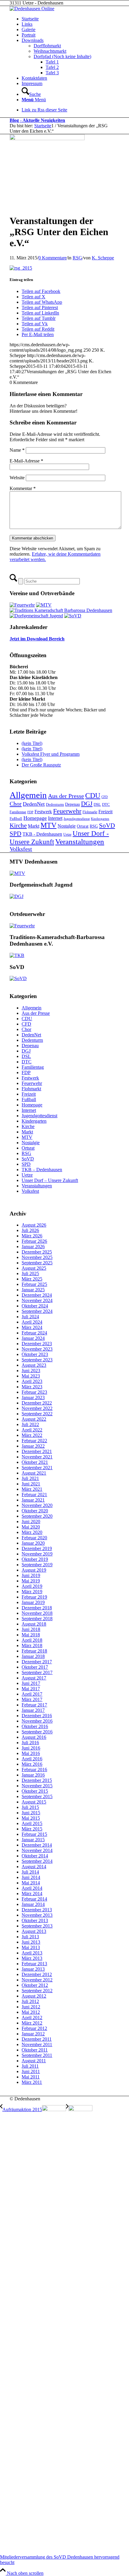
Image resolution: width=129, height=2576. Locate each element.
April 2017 (32, 1694)
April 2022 (32, 1430)
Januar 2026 (33, 1247)
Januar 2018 (33, 1656)
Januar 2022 (33, 1446)
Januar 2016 (33, 1775)
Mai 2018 (31, 1635)
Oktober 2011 (35, 2050)
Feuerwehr (67, 811)
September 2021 (37, 1468)
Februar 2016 (34, 1770)
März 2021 (32, 1489)
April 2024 (32, 1322)
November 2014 (37, 1850)
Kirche (18, 826)
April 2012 (32, 2018)
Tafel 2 (52, 67)
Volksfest (21, 849)
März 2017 (32, 1699)
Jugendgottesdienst (77, 819)
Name (17, 450)
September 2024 (37, 1311)
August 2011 (34, 2061)
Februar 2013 (34, 1964)
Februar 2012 (34, 2028)
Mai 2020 (31, 1527)
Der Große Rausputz (41, 765)
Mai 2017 (31, 1689)
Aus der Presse (66, 796)
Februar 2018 (34, 1651)
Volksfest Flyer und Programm (51, 754)
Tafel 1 (52, 62)
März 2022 (32, 1435)
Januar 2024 (33, 1338)
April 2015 (32, 1823)
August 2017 (34, 1678)
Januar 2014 (33, 1904)
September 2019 (37, 1565)
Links (27, 24)
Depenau (72, 804)
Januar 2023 (33, 1397)
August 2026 (34, 1225)
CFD (105, 797)
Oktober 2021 (35, 1462)
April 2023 (32, 1381)
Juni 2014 (31, 1877)
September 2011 (37, 2055)
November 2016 (37, 1721)
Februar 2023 (34, 1392)
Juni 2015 (31, 1813)
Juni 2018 (31, 1629)
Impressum (32, 83)
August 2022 (34, 1419)
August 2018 (34, 1624)
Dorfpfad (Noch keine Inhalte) (62, 56)
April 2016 (32, 1759)
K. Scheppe (103, 258)
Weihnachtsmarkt (50, 51)
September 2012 (37, 1991)
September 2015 (37, 1796)
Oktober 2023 (35, 1354)
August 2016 (34, 1737)
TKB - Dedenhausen (42, 834)
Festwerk (43, 812)
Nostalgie (67, 826)
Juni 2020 (31, 1521)
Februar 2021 (34, 1495)
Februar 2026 (34, 1241)
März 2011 (32, 2082)
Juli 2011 (30, 2066)
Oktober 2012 (35, 1985)
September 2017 (37, 1672)
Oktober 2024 (35, 1306)
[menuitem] (70, 92)
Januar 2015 (33, 1840)
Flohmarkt (90, 812)
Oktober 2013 (35, 1920)
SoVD (107, 826)
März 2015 (32, 1829)
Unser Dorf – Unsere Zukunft (50, 1180)
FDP (30, 812)
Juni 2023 (31, 1371)
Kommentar (23, 488)
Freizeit (105, 812)
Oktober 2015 (35, 1791)
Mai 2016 (31, 1753)
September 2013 (37, 1926)
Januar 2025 (33, 1290)
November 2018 (37, 1613)
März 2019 (32, 1592)
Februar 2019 (34, 1597)
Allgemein (28, 795)
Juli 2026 (30, 1230)
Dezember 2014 (37, 1845)
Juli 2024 (30, 1317)
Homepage (35, 818)
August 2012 (34, 1996)
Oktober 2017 (35, 1667)
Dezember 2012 (37, 1974)
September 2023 (37, 1360)
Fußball (16, 818)
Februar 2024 (34, 1333)
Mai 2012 (31, 2012)
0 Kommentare (52, 258)
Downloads (33, 40)
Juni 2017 (31, 1683)
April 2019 (32, 1586)
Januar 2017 (33, 1710)
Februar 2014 (34, 1899)
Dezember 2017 (37, 1662)
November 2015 (37, 1786)
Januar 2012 (33, 2034)
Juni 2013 (31, 1942)
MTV (48, 825)
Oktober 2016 (35, 1726)
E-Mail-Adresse (26, 461)
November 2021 (37, 1457)
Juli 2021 (30, 1478)
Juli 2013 (30, 1937)
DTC (106, 804)
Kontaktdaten (34, 78)
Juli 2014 (30, 1872)
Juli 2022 (30, 1424)
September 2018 (37, 1619)
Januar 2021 (33, 1500)
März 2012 (32, 2023)
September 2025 (37, 1263)
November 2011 (37, 2044)
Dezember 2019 (37, 1548)
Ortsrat (83, 826)
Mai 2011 (31, 2077)
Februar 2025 (34, 1284)
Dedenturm (55, 804)
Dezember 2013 (37, 1910)
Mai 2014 (31, 1883)
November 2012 (37, 1980)
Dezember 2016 (37, 1716)
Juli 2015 (30, 1807)
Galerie (28, 30)
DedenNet (34, 804)
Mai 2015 (31, 1818)
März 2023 (32, 1387)
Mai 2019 (31, 1581)
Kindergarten (100, 819)
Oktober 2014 (35, 1856)
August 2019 (34, 1570)
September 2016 (37, 1732)
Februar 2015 (34, 1834)
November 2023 (37, 1349)
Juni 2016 (31, 1748)
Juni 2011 (31, 2071)
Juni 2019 (31, 1575)
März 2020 (32, 1532)
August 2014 (34, 1867)
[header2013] (32, 9)
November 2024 (37, 1300)
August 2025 (34, 1268)
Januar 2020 (33, 1543)
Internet (55, 818)
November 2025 (37, 1257)
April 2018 (32, 1640)
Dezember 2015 (37, 1780)
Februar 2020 (34, 1538)
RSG (77, 258)
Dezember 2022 (37, 1403)
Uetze (67, 835)
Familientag (18, 812)
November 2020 (37, 1505)
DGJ (87, 804)
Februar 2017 (34, 1705)
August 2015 (34, 1802)
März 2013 (32, 1958)
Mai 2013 (31, 1947)
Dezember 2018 (37, 1608)
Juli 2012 (30, 2001)
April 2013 (32, 1953)
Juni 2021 (31, 1484)
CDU (93, 795)
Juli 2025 (30, 1273)
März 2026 (32, 1236)
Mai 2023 (31, 1376)
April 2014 (32, 1888)
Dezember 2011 (37, 2039)
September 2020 (37, 1516)
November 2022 (37, 1408)
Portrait (28, 35)
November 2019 (37, 1554)
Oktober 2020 (35, 1511)
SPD (15, 834)
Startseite (30, 19)
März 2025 (32, 1279)
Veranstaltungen (80, 842)
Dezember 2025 (37, 1252)
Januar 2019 (33, 1602)
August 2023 (34, 1365)
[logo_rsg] (47, 139)
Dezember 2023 (37, 1344)
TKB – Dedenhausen (42, 1170)
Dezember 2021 (37, 1451)
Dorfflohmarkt (47, 46)
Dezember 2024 (37, 1295)
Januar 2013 (33, 1969)
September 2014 (37, 1861)
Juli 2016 (30, 1743)
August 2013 (34, 1931)
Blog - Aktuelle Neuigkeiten (37, 120)
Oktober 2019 (35, 1559)
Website (17, 478)
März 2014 (32, 1894)
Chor (16, 804)
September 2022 (37, 1414)
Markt (34, 826)
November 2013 (37, 1915)
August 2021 (34, 1473)
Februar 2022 (34, 1441)
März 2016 (32, 1764)
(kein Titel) (32, 743)
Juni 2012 (31, 2007)
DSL (97, 804)
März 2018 (32, 1645)
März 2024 (32, 1327)
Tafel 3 (52, 73)
